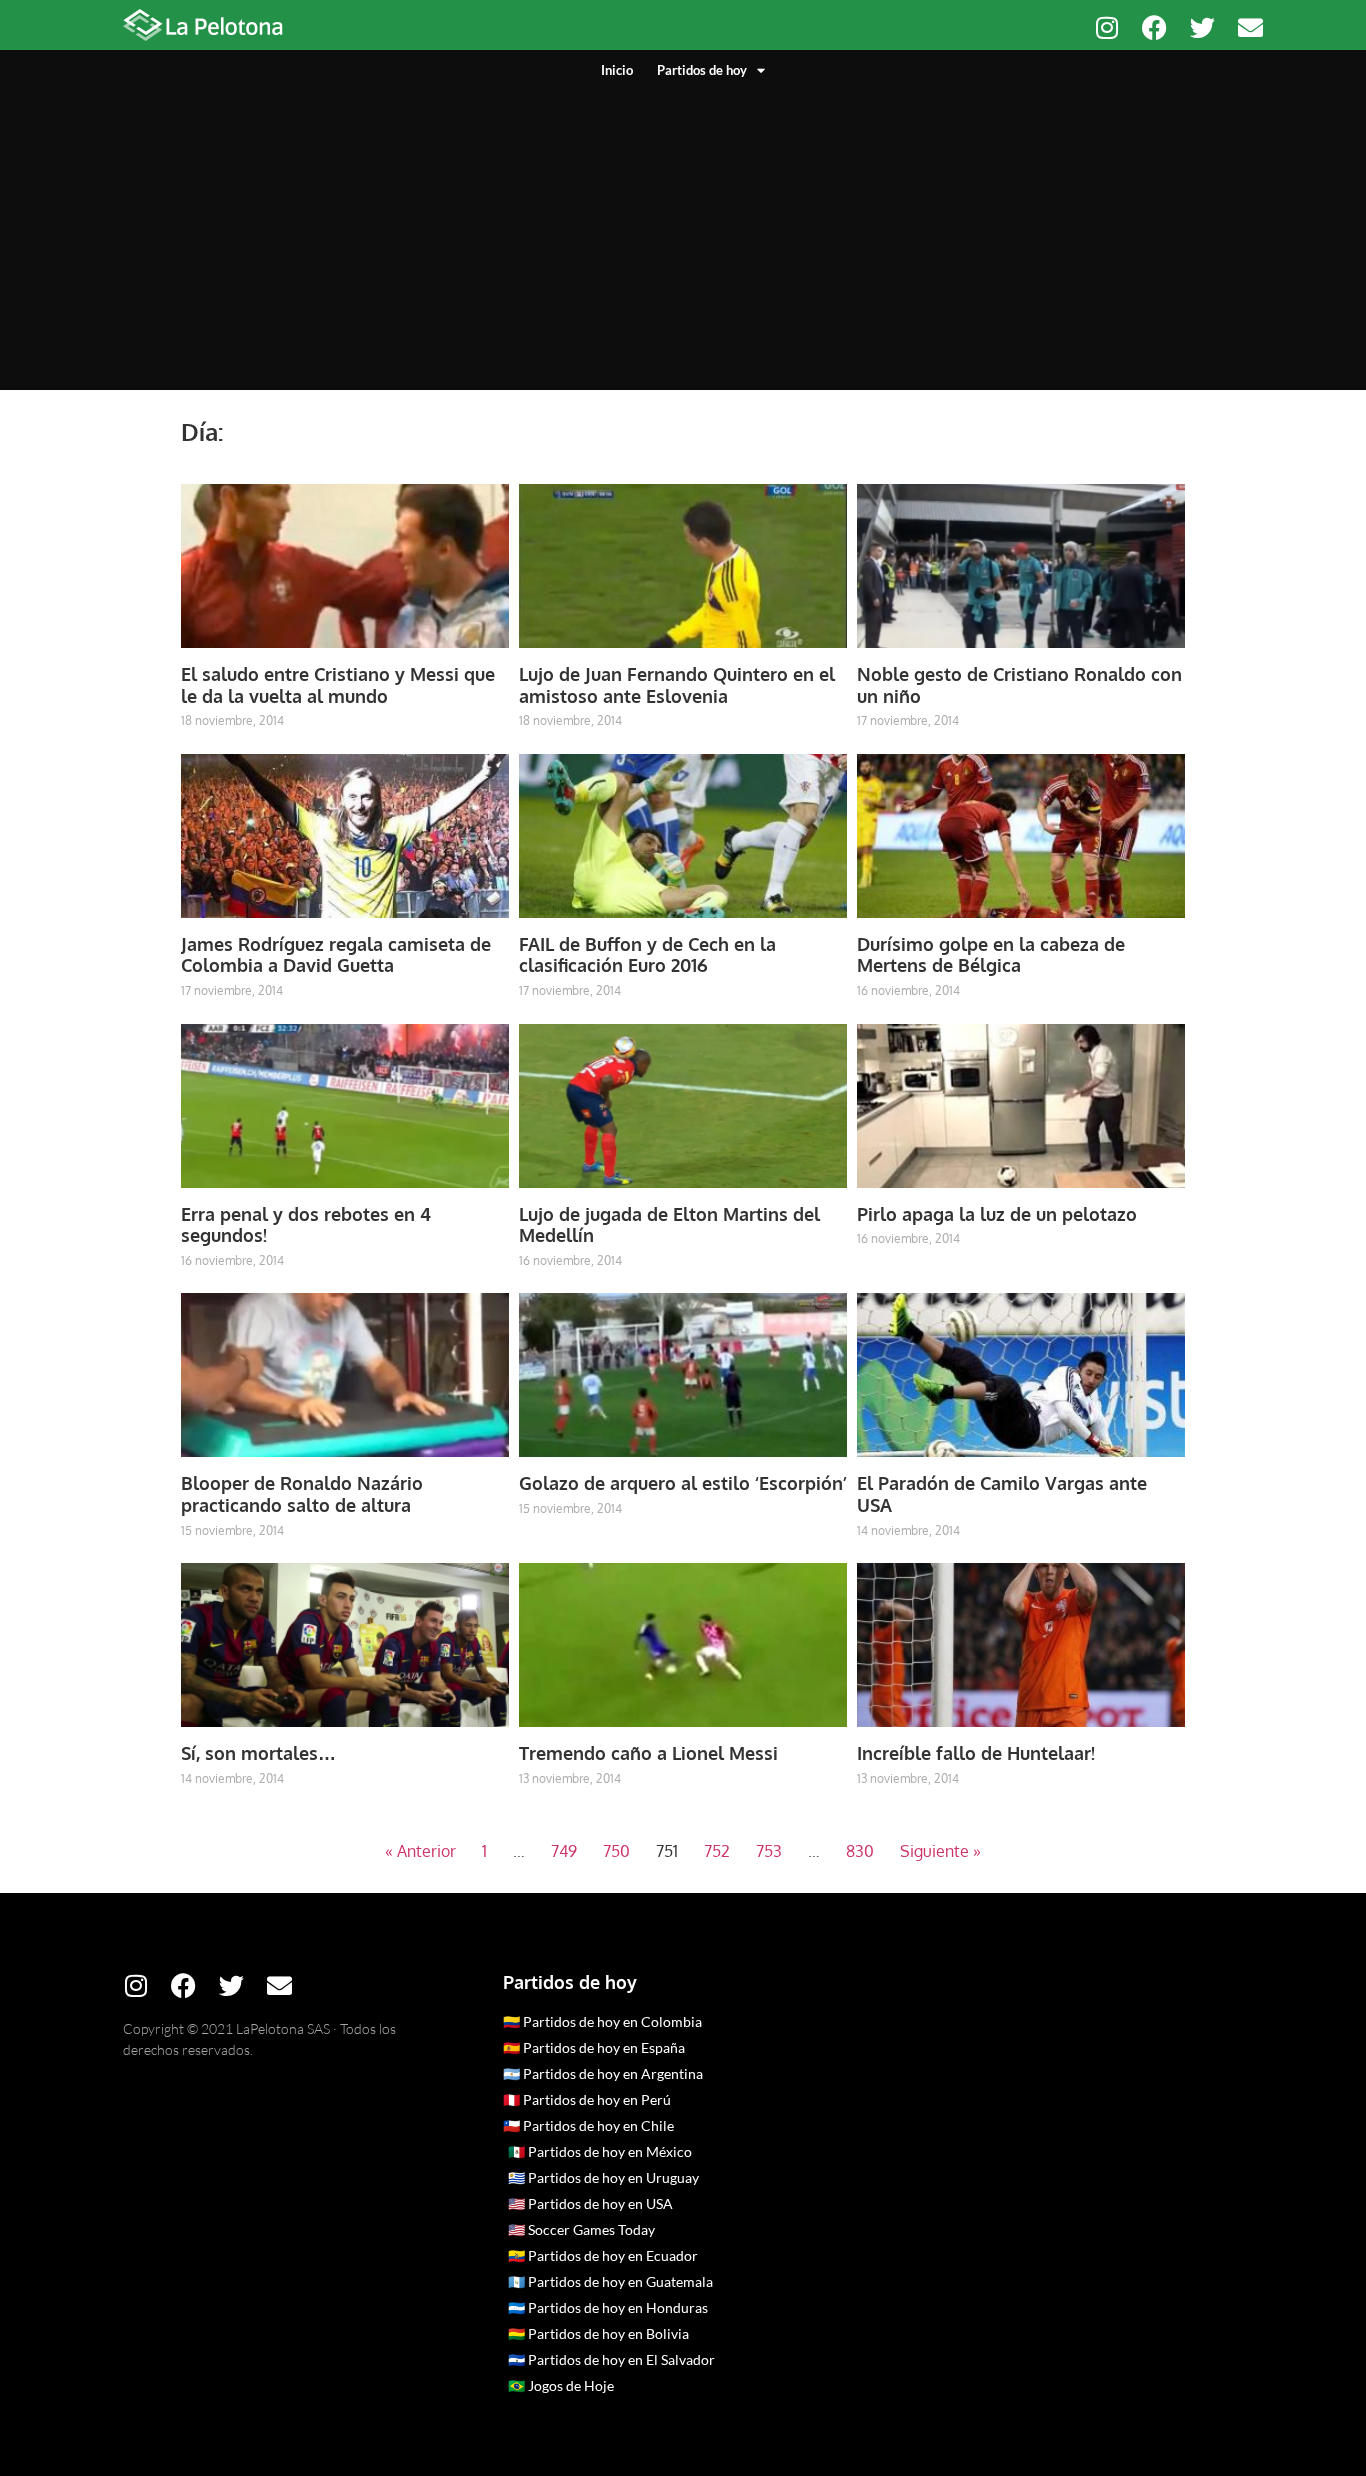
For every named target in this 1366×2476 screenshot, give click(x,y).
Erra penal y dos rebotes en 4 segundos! (306, 1225)
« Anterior (420, 1851)
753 (769, 1851)
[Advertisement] (683, 230)
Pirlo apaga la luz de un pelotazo (997, 1214)
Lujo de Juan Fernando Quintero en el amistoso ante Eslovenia (677, 685)
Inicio (617, 70)
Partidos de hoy (702, 70)
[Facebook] (1154, 27)
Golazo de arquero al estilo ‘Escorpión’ (683, 1483)
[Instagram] (1106, 27)
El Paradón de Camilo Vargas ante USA (1002, 1494)
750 (616, 1851)
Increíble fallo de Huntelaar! (976, 1753)
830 (860, 1851)
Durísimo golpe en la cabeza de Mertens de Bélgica (991, 955)
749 (564, 1851)
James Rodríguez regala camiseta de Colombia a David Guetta (336, 955)
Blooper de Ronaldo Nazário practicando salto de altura (302, 1494)
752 (717, 1851)
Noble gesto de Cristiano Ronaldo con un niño (1019, 685)
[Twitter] (1202, 27)
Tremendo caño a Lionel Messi (648, 1753)
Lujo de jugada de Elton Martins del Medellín (669, 1225)
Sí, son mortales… (258, 1753)
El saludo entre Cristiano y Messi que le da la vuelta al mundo (338, 685)
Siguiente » (940, 1851)
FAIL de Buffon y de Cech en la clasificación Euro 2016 (647, 955)
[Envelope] (1250, 27)
